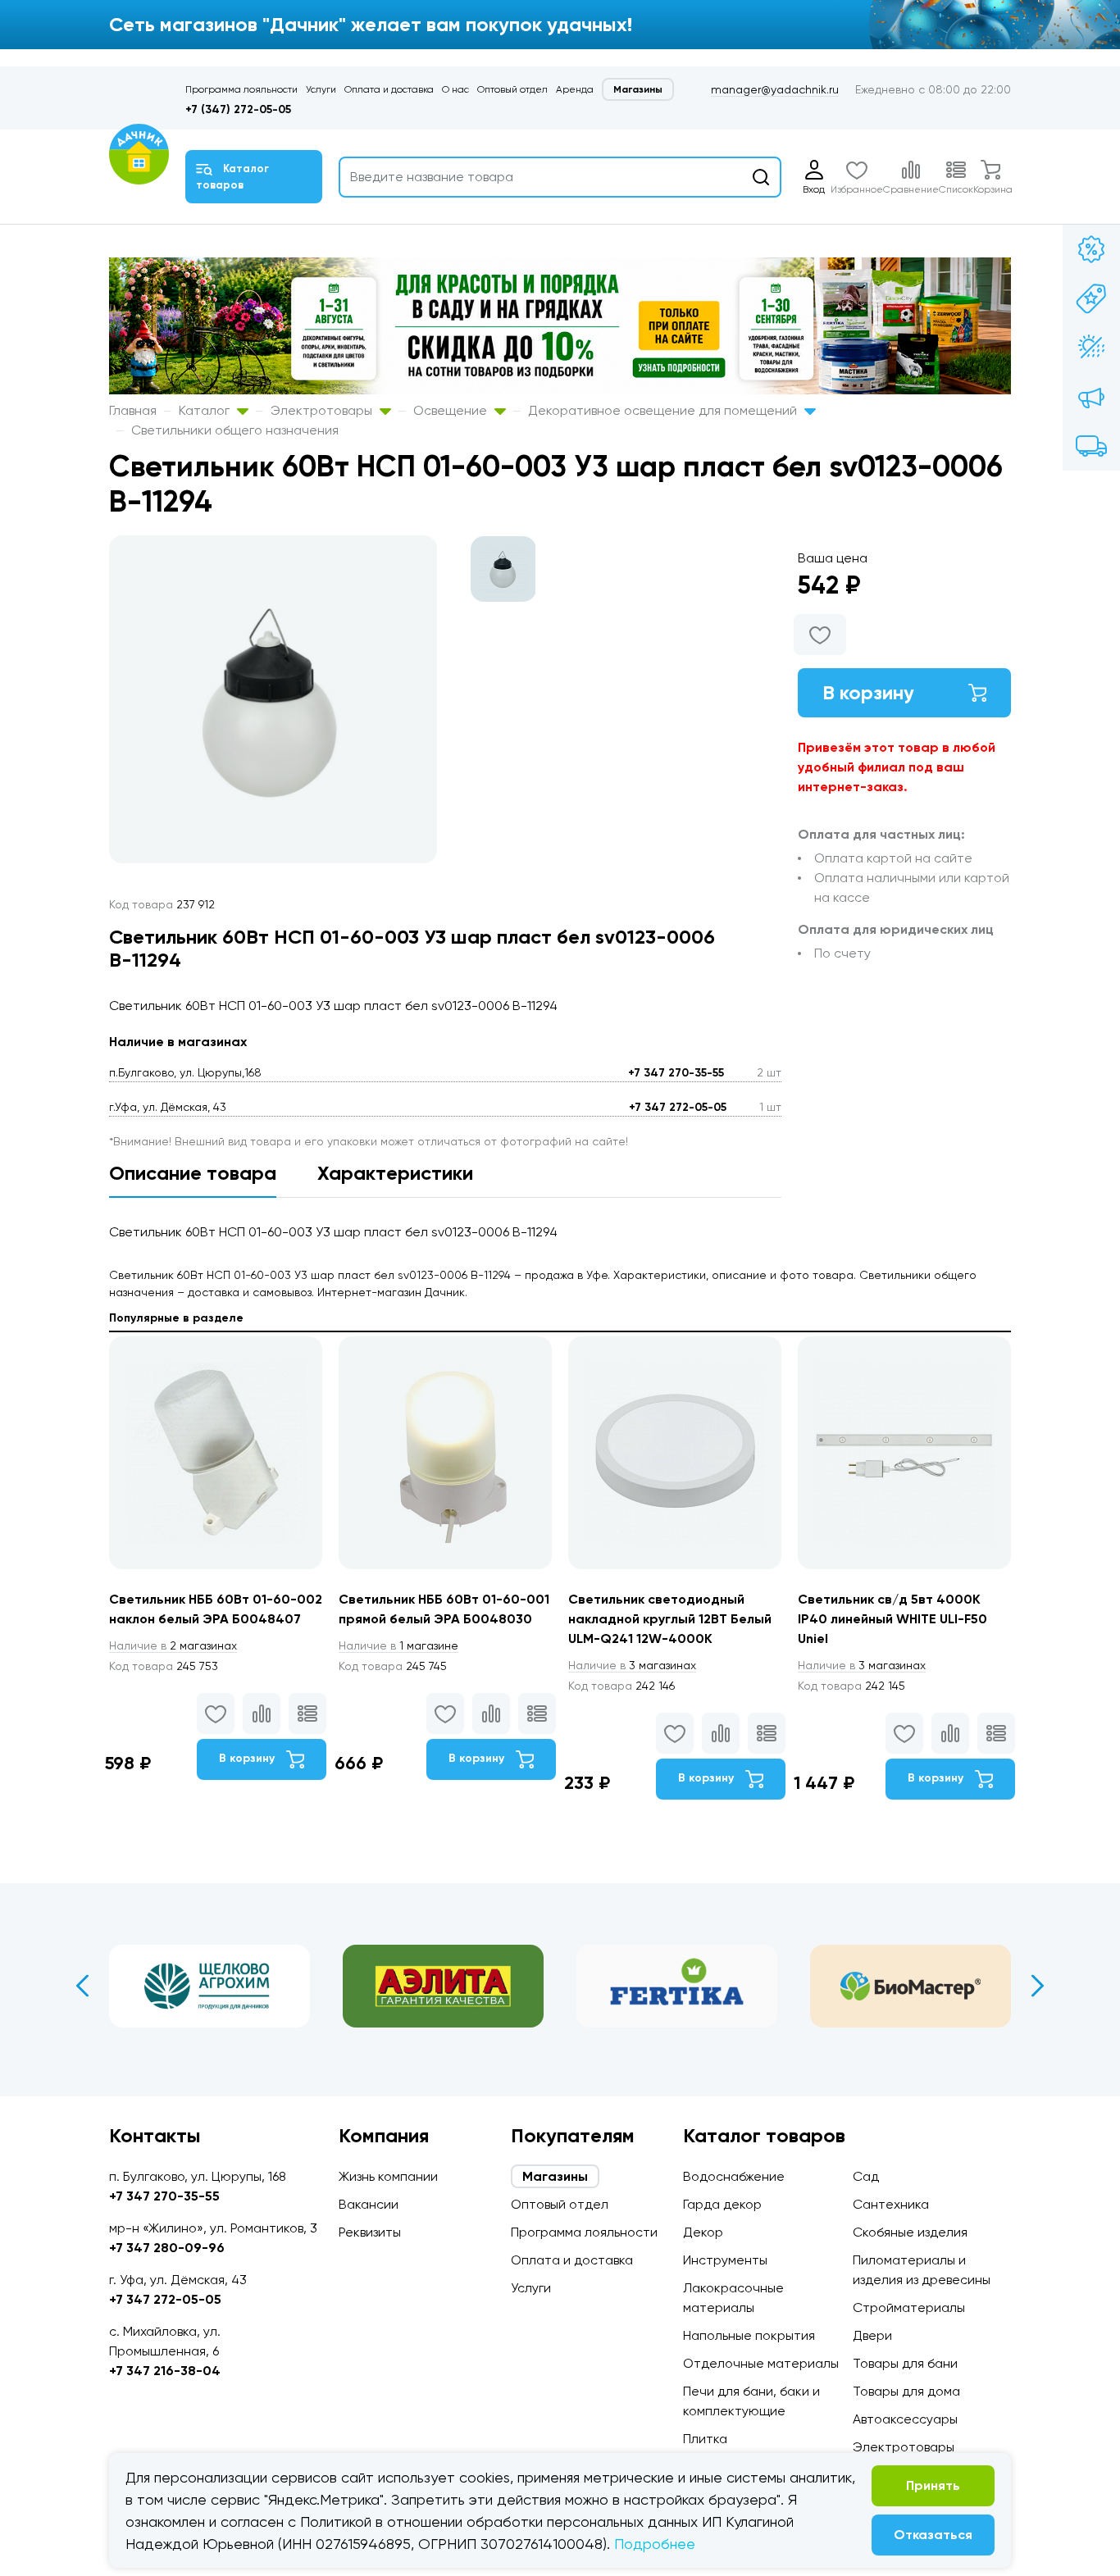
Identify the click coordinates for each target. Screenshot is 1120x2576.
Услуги (321, 89)
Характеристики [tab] (395, 1173)
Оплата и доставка (389, 89)
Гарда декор (722, 2204)
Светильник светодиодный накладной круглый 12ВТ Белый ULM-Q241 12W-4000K (670, 1619)
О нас (455, 89)
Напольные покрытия (749, 2335)
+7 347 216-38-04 (165, 2371)
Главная (133, 410)
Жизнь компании (388, 2176)
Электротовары (323, 410)
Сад (866, 2176)
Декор (703, 2232)
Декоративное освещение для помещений (664, 410)
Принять (933, 2485)
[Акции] (1091, 249)
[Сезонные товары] (1091, 348)
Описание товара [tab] (193, 1173)
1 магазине (398, 1645)
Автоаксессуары (905, 2419)
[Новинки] (1091, 298)
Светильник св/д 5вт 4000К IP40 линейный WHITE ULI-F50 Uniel (892, 1619)
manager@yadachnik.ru (775, 89)
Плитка (705, 2439)
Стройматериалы (909, 2307)
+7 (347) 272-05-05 (238, 109)
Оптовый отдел (512, 89)
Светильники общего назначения (235, 430)
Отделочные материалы (761, 2363)
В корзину (868, 692)
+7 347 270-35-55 (676, 1073)
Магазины (638, 89)
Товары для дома (906, 2391)
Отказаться (933, 2535)
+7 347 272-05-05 (678, 1107)
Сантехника (891, 2204)
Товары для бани (905, 2363)
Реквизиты (370, 2232)
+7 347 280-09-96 (167, 2248)
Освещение (452, 410)
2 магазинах (173, 1645)
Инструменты (725, 2260)
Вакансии (369, 2204)
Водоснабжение (734, 2176)
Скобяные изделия (910, 2232)
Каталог (206, 410)
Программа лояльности (241, 89)
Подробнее (655, 2544)
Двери (872, 2335)
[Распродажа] (1091, 397)
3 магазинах (632, 1665)
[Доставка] (1091, 446)
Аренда (575, 89)
